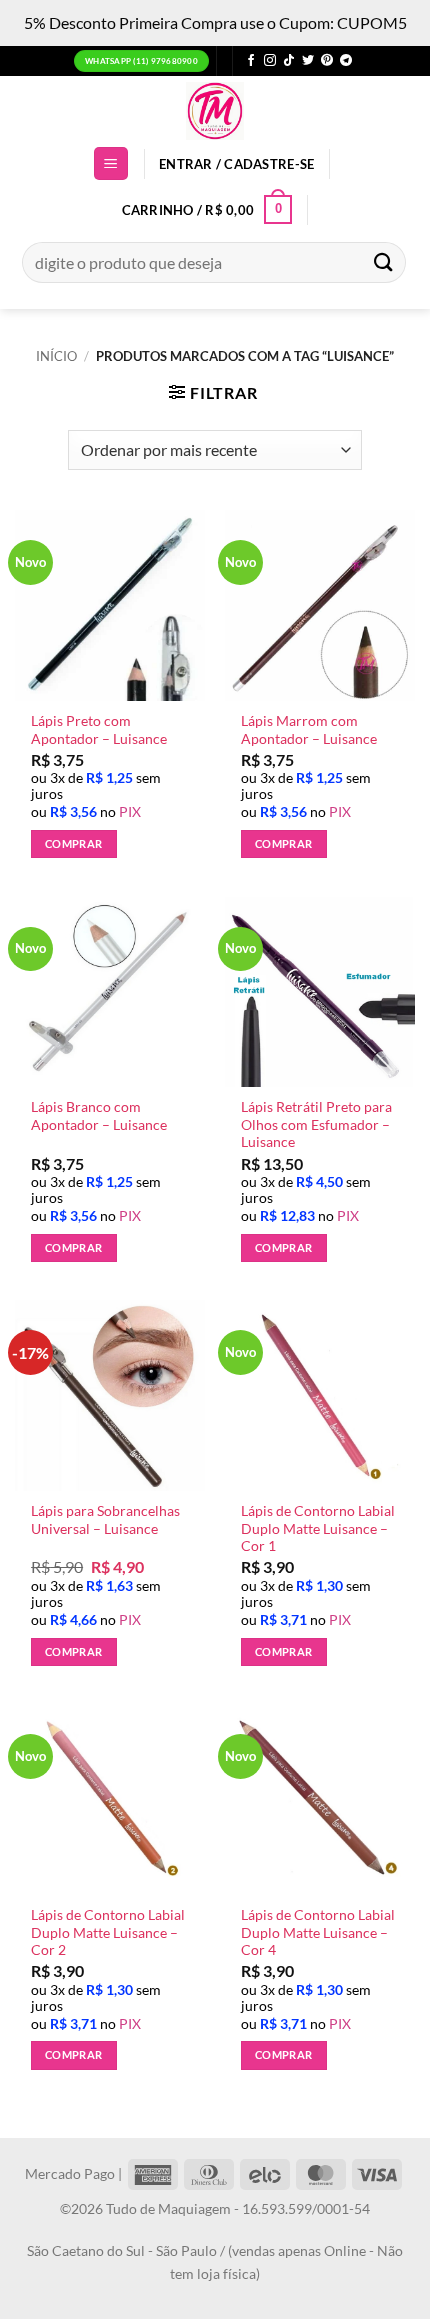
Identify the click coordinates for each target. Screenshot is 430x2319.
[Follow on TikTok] (289, 61)
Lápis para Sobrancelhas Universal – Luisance (105, 1520)
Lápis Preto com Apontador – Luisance (99, 730)
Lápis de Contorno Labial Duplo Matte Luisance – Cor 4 (318, 1932)
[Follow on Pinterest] (327, 61)
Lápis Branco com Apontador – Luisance (99, 1116)
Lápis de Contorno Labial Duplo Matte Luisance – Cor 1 (318, 1528)
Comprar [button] (73, 843)
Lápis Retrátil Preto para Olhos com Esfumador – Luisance (316, 1124)
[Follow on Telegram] (346, 61)
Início (56, 356)
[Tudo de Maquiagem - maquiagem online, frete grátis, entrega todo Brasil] (215, 111)
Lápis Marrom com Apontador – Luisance (309, 730)
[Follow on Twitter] (308, 61)
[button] (110, 163)
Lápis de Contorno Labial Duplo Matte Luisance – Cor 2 (108, 1932)
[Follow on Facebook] (251, 61)
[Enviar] (384, 262)
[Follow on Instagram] (270, 61)
